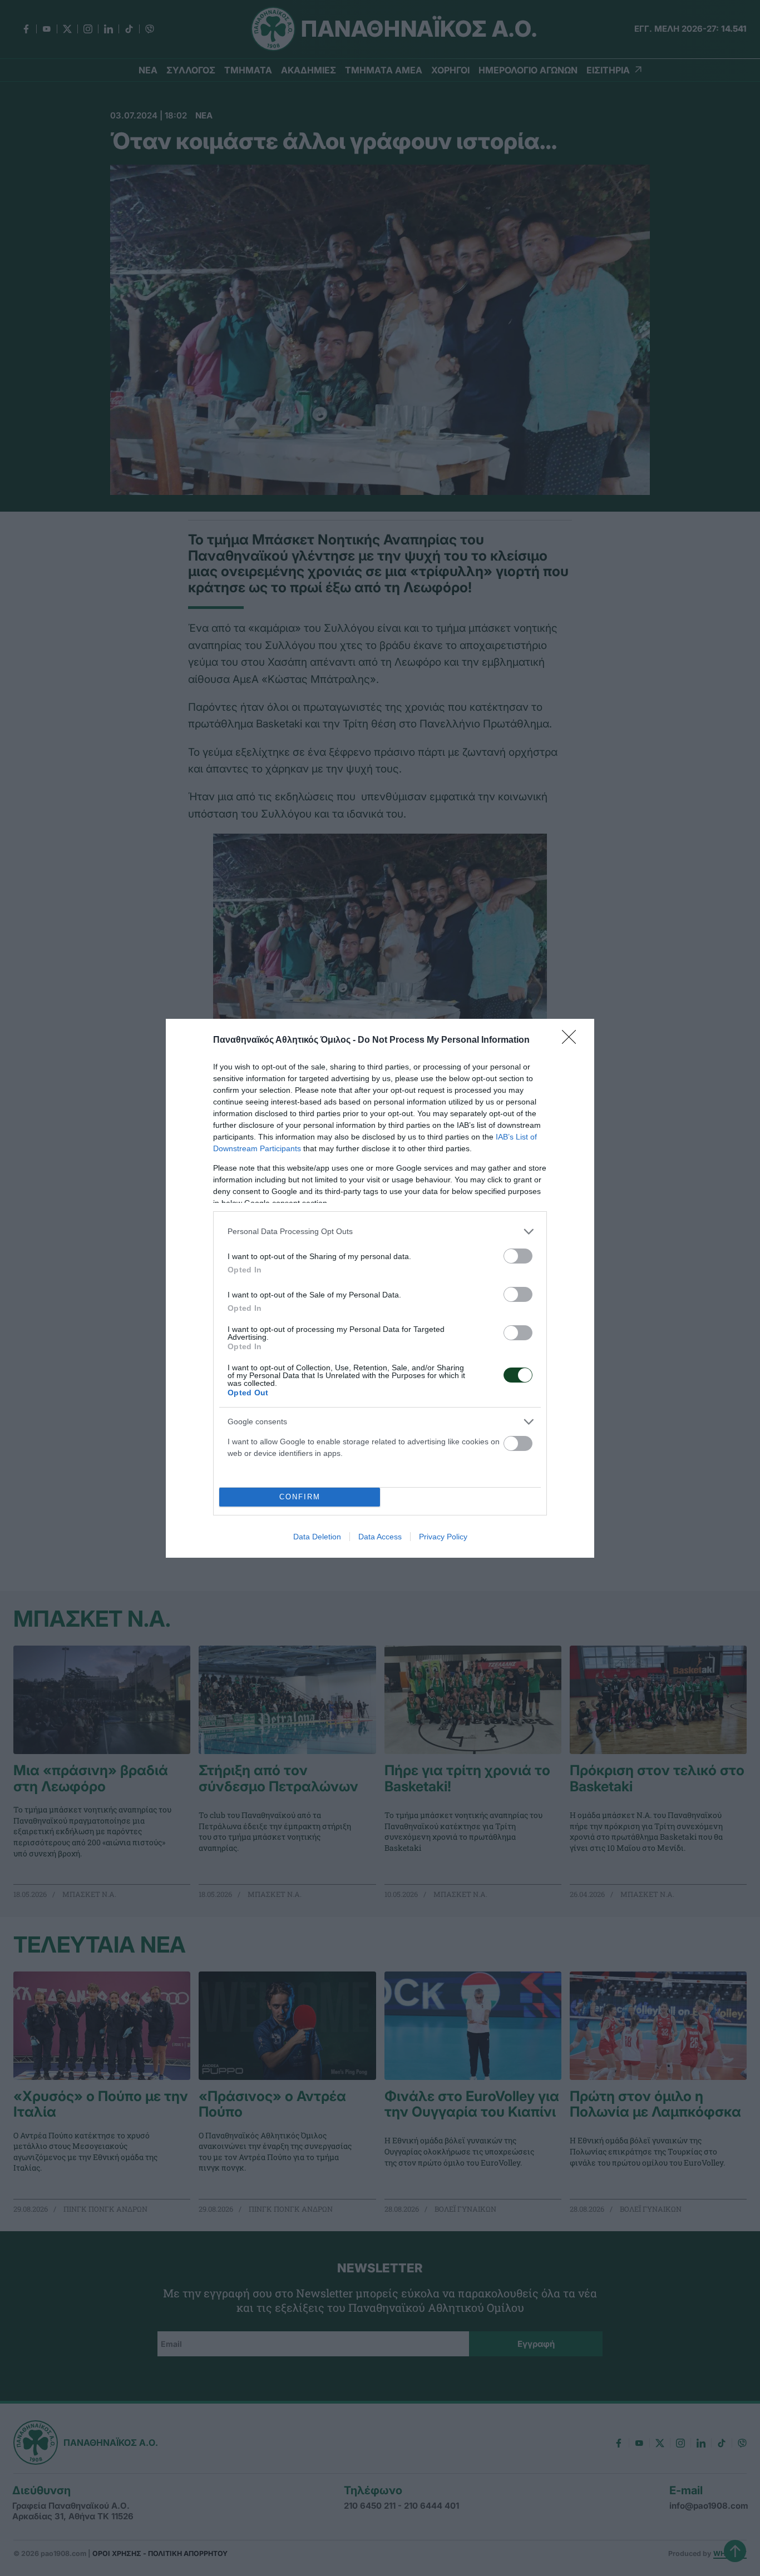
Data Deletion (317, 1537)
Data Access (380, 1537)
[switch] (518, 1256)
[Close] (573, 1041)
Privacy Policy (443, 1537)
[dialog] (380, 1288)
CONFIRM (300, 1497)
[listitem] (380, 1232)
